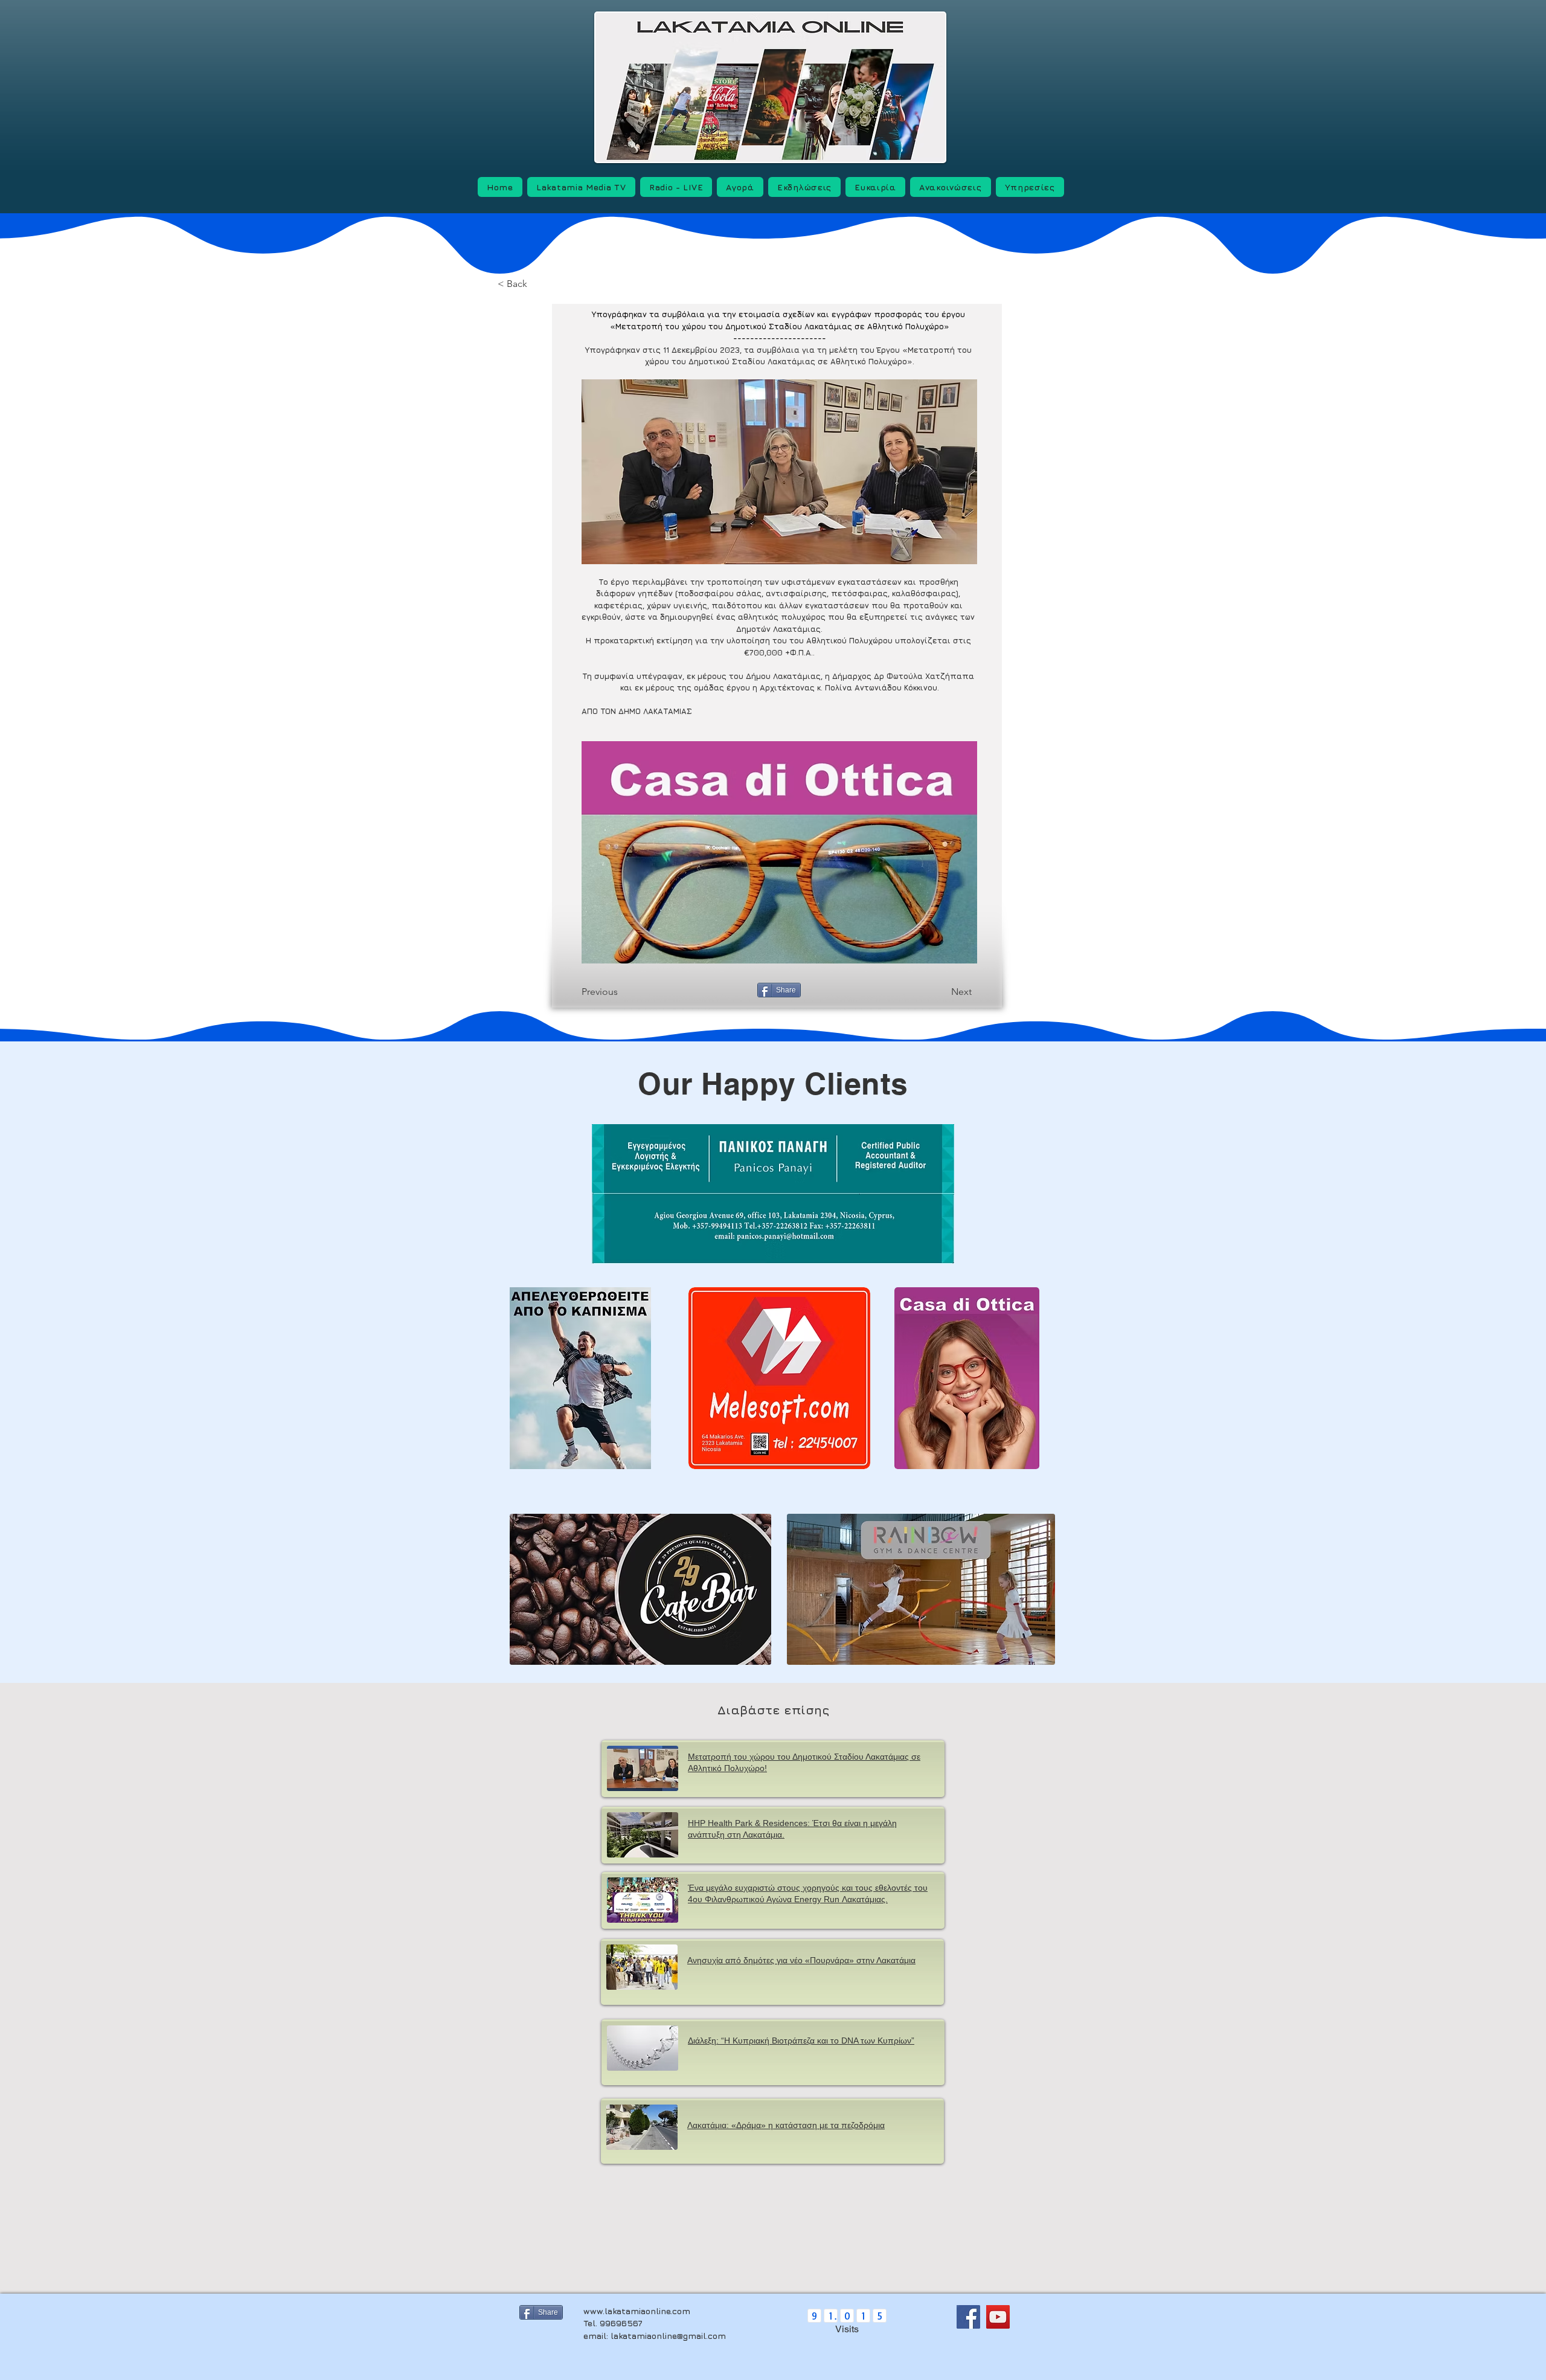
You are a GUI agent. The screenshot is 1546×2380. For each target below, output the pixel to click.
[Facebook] (968, 2317)
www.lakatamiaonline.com (637, 2311)
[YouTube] (998, 2317)
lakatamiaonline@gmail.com (668, 2336)
